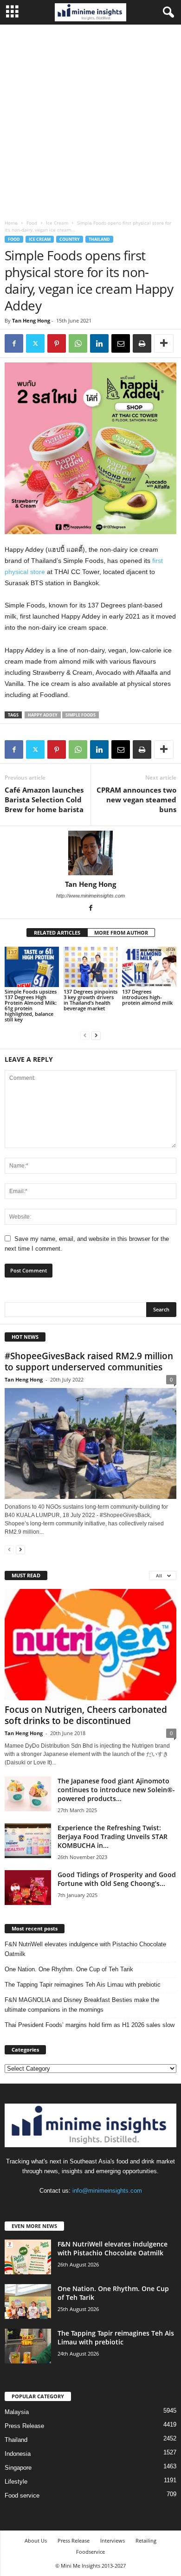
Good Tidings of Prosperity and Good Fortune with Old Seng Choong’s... (117, 1879)
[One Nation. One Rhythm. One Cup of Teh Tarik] (28, 2302)
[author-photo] (90, 853)
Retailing (146, 2540)
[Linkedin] (99, 343)
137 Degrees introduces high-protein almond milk (147, 997)
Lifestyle (16, 2482)
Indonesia (18, 2454)
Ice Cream (57, 223)
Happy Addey (43, 715)
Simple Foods (81, 715)
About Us (36, 2540)
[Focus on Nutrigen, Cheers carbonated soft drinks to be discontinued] (90, 1644)
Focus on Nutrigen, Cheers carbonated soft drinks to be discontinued (86, 1715)
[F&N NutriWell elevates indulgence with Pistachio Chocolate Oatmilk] (28, 2257)
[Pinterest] (57, 343)
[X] (35, 343)
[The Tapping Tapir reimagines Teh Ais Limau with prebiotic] (28, 2346)
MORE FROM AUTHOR (121, 933)
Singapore (18, 2468)
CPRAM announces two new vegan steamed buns (136, 800)
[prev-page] (85, 1035)
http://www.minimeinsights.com (90, 896)
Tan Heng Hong (31, 320)
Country (70, 239)
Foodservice (90, 2552)
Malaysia (17, 2412)
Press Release (24, 2426)
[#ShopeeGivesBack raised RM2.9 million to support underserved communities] (90, 1443)
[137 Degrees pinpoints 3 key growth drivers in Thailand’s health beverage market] (91, 967)
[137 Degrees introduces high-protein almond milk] (149, 967)
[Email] (121, 343)
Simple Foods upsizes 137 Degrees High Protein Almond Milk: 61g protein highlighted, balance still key (31, 1005)
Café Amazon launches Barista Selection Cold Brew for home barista (44, 800)
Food (32, 223)
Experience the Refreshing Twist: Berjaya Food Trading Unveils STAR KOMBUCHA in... (113, 1837)
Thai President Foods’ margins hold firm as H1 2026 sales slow (90, 2025)
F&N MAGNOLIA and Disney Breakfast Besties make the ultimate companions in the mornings (82, 2005)
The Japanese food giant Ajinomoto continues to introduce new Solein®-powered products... (116, 1790)
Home (11, 223)
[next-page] (96, 1035)
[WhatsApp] (78, 343)
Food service (22, 2495)
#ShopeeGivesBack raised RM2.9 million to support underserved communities (89, 1362)
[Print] (142, 343)
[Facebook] (14, 343)
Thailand (99, 239)
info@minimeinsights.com (107, 2191)
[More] (164, 343)
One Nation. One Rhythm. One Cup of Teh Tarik (69, 1969)
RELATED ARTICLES (57, 933)
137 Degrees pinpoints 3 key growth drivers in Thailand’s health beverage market (90, 1000)
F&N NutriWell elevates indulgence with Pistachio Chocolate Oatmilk (85, 1949)
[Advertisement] (90, 120)
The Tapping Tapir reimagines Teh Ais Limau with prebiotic (83, 1985)
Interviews (113, 2540)
